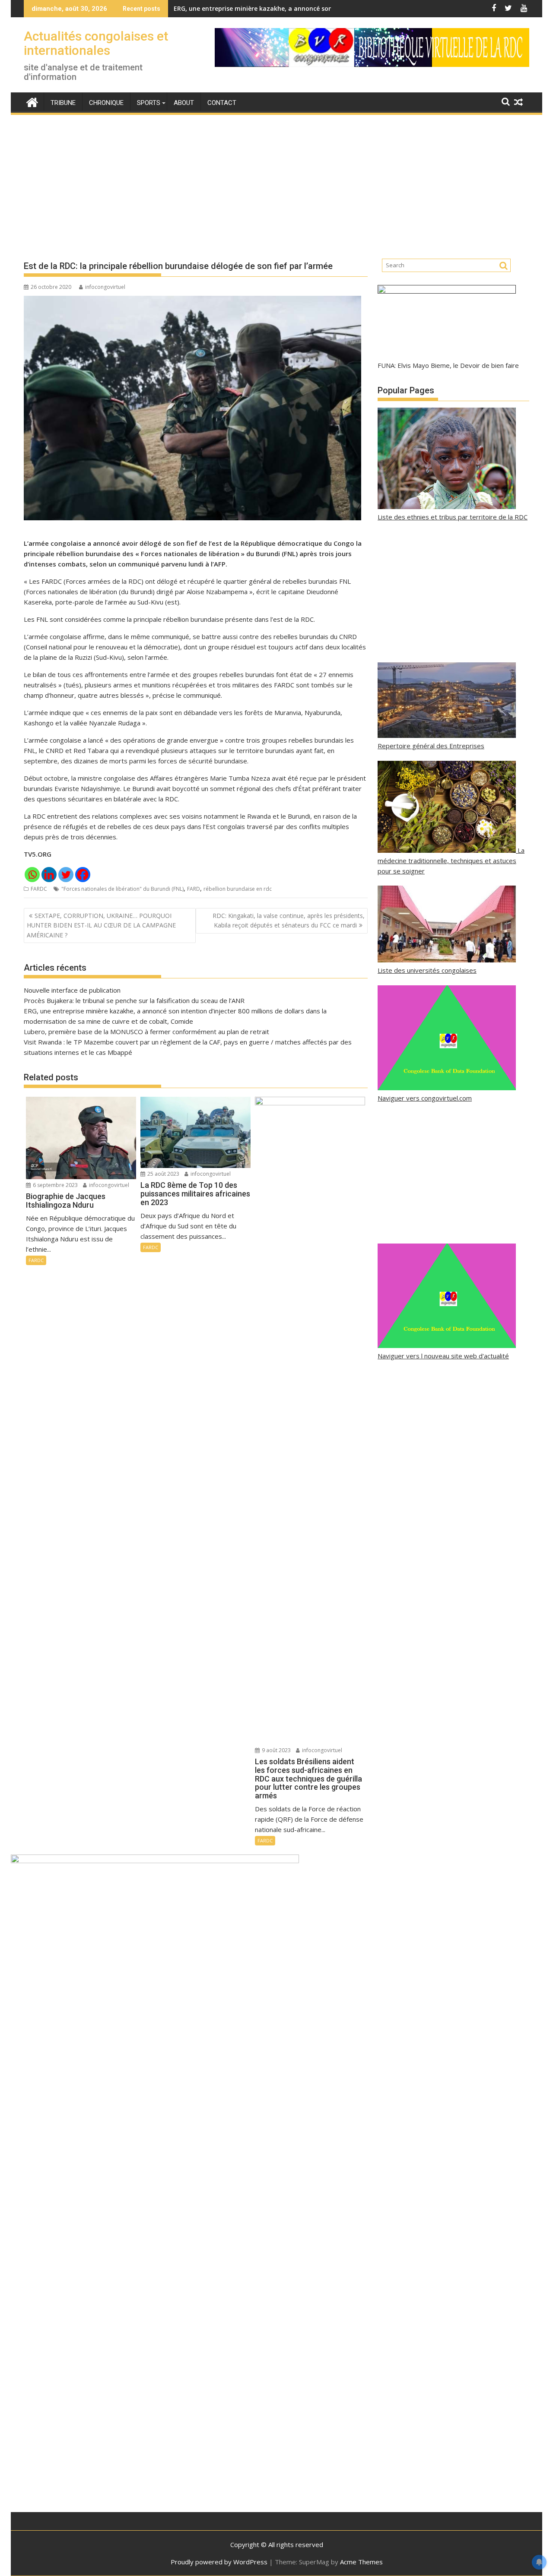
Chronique (106, 103)
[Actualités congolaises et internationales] (32, 101)
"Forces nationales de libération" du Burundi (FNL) (122, 889)
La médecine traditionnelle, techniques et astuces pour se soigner (451, 861)
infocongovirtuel (105, 287)
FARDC (39, 889)
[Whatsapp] (32, 875)
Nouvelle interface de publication (72, 990)
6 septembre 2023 (55, 1185)
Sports (149, 103)
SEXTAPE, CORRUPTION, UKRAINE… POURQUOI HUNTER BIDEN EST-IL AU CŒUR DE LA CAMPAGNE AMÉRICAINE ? (101, 925)
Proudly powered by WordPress (219, 2562)
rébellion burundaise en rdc (238, 889)
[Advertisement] (276, 180)
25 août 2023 (163, 1174)
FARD (194, 889)
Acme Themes (361, 2562)
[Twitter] (66, 875)
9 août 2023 (276, 1750)
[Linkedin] (49, 875)
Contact (222, 103)
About (184, 103)
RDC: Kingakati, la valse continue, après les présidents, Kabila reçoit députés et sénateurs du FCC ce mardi (289, 920)
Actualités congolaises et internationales (96, 43)
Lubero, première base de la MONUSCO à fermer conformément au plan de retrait (146, 1032)
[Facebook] (83, 875)
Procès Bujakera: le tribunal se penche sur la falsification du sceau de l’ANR (134, 1000)
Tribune (63, 103)
